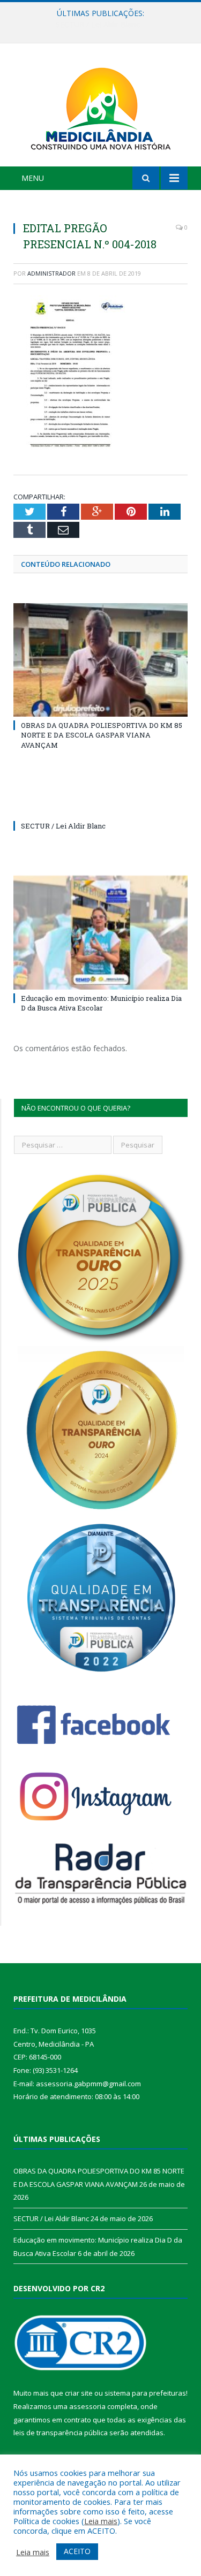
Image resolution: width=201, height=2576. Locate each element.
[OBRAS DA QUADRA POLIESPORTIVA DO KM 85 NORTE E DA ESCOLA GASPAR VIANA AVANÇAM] (100, 660)
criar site (79, 2393)
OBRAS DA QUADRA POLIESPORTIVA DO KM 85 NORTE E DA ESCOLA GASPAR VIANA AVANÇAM (102, 735)
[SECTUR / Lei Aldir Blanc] (100, 806)
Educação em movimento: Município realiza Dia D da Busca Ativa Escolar (101, 1003)
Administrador (51, 273)
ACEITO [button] (77, 2551)
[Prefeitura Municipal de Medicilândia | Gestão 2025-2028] (101, 107)
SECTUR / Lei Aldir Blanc (98, 25)
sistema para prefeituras (145, 2393)
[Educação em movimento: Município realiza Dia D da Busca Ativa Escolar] (100, 933)
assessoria (87, 2406)
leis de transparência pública (61, 2433)
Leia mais (101, 2521)
